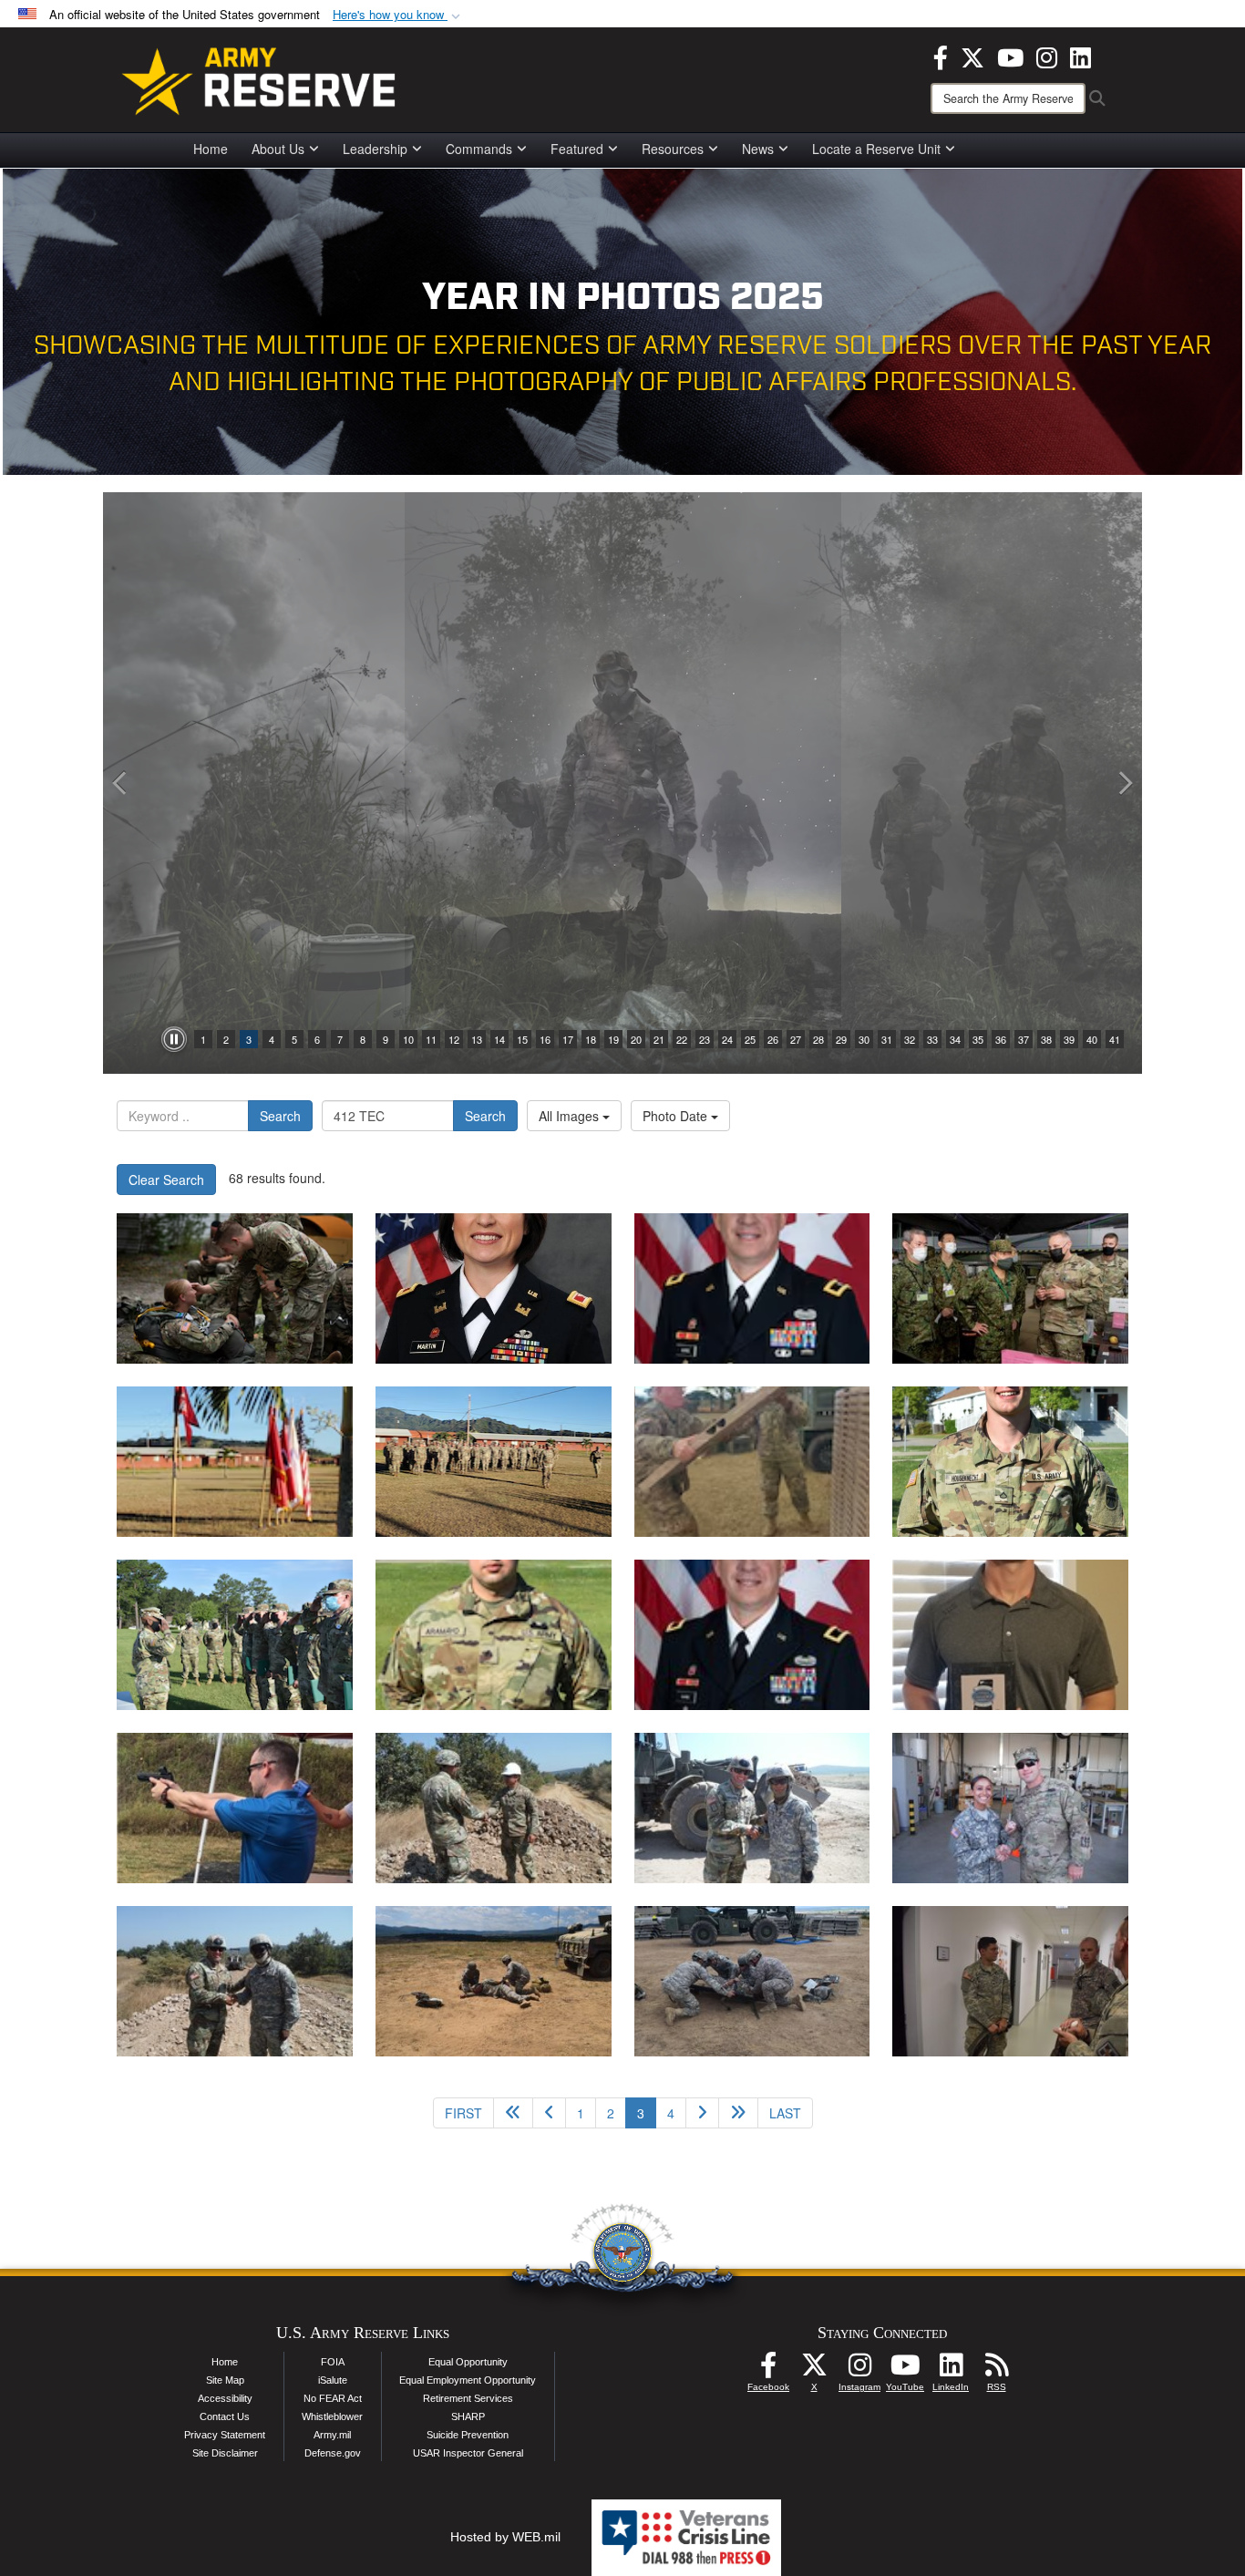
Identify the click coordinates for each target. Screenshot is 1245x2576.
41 (1115, 1039)
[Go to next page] (702, 2113)
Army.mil (332, 2435)
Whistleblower (332, 2416)
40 (1092, 1039)
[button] (398, 15)
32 (910, 1039)
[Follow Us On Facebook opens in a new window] (768, 2370)
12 (454, 1039)
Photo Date (677, 1116)
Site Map (225, 2380)
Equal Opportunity (468, 2362)
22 (682, 1039)
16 (545, 1039)
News (758, 149)
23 (705, 1039)
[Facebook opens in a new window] (941, 56)
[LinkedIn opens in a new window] (1080, 56)
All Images (571, 1116)
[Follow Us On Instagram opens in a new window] (859, 2370)
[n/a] (1010, 1288)
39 (1069, 1039)
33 (932, 1039)
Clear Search (166, 1180)
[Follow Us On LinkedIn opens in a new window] (951, 2370)
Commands (479, 149)
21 (659, 1039)
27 (796, 1039)
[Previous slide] (121, 783)
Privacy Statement (225, 2435)
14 (499, 1039)
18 (591, 1039)
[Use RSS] (996, 2370)
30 (864, 1039)
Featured (577, 149)
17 (568, 1039)
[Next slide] (1124, 783)
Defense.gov (333, 2453)
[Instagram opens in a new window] (1047, 56)
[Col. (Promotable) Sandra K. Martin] (494, 1288)
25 (750, 1039)
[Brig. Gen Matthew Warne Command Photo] (752, 1635)
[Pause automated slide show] (174, 1039)
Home (211, 149)
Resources (673, 149)
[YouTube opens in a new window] (1010, 56)
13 (477, 1039)
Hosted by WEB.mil (505, 2537)
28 (818, 1039)
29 (841, 1039)
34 (955, 1039)
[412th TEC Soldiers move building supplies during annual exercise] (235, 1462)
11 (431, 1039)
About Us (278, 149)
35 (978, 1039)
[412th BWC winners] (1010, 1462)
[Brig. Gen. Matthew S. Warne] (752, 1288)
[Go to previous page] (549, 2113)
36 (1001, 1039)
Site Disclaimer (225, 2453)
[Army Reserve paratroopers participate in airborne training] (235, 1288)
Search (280, 1116)
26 (773, 1039)
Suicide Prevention (468, 2435)
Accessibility (225, 2398)
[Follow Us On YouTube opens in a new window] (905, 2370)
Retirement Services (468, 2398)
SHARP (468, 2416)
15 (522, 1039)
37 (1024, 1039)
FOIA (333, 2362)
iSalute (333, 2380)
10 (408, 1039)
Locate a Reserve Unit (876, 149)
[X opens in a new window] (972, 56)
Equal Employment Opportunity (468, 2380)
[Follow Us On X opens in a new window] (814, 2370)
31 (887, 1039)
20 (636, 1039)
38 (1046, 1039)
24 (727, 1039)
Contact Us (225, 2416)
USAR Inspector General (468, 2453)
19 (613, 1039)
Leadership (375, 149)
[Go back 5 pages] (513, 2113)
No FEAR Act (333, 2398)
